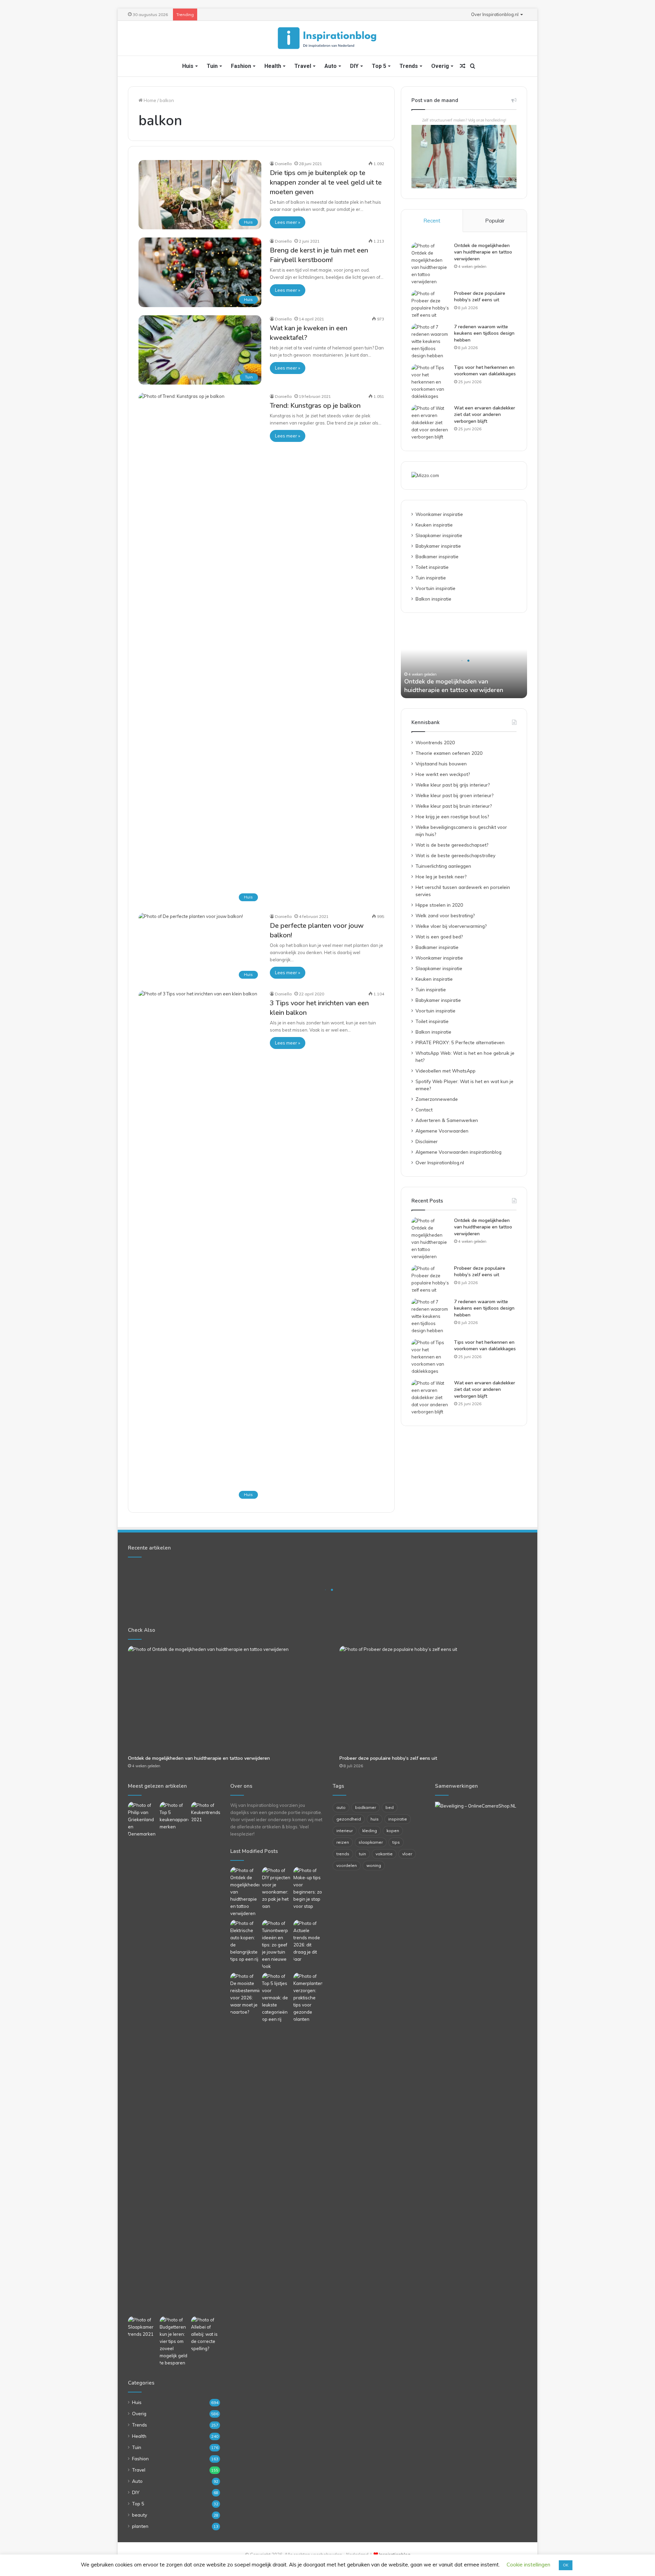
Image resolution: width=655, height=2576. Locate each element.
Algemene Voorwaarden (442, 1131)
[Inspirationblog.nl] (327, 38)
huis (375, 1819)
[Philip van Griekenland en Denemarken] (142, 1820)
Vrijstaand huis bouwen (441, 764)
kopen (393, 1831)
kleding (370, 1831)
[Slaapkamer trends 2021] (142, 2327)
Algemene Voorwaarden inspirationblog (458, 1152)
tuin (362, 1854)
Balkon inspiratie (433, 599)
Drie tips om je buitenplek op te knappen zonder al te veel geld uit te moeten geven (326, 182)
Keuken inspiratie (434, 525)
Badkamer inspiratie (437, 556)
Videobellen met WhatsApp (446, 1071)
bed (390, 1807)
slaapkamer (371, 1842)
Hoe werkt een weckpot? (443, 774)
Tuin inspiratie (431, 578)
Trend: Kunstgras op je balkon (315, 406)
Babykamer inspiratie (438, 546)
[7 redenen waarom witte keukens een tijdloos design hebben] (430, 341)
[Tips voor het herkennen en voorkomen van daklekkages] (430, 382)
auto (341, 1807)
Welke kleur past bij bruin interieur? (454, 806)
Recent (432, 221)
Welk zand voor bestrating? (445, 915)
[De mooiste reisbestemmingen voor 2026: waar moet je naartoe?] (245, 1994)
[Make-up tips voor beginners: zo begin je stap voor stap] (308, 1888)
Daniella (283, 164)
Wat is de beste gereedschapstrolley (455, 855)
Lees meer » (288, 222)
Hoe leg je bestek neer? (441, 876)
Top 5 (379, 66)
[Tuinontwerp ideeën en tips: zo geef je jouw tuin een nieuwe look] (276, 1945)
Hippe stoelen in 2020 (439, 905)
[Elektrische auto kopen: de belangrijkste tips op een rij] (245, 1941)
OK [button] (566, 2565)
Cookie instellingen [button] (528, 2565)
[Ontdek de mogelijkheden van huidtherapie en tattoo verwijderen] (430, 264)
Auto (331, 66)
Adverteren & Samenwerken (447, 1120)
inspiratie (398, 1819)
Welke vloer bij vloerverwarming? (451, 926)
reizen (343, 1842)
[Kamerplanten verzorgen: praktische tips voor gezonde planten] (308, 1998)
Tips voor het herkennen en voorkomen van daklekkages (485, 371)
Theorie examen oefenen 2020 (449, 753)
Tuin (212, 66)
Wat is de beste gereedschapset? (452, 845)
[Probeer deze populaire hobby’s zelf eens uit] (430, 304)
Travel (303, 66)
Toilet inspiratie (432, 567)
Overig (440, 66)
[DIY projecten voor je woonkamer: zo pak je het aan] (276, 1888)
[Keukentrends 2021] (206, 1812)
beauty (140, 2515)
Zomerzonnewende (437, 1099)
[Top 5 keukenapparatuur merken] (174, 2058)
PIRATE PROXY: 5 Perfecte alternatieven (460, 1042)
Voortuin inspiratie (435, 588)
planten (140, 2526)
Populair (495, 221)
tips (396, 1842)
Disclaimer (427, 1141)
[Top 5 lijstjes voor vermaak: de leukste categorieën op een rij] (276, 1998)
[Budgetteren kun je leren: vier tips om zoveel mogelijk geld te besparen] (174, 2341)
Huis (188, 66)
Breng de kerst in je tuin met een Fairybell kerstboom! (319, 255)
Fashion (241, 66)
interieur (345, 1831)
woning (374, 1865)
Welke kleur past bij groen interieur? (454, 795)
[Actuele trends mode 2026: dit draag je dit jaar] (308, 1941)
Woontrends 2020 (435, 742)
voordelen (347, 1865)
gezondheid (349, 1819)
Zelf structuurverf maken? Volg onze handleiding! (464, 120)
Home (149, 100)
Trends (409, 66)
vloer (407, 1854)
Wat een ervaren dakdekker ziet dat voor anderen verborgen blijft (485, 415)
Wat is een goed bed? (439, 937)
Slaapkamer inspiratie (439, 535)
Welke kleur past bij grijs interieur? (453, 785)
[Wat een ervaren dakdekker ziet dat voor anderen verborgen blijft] (430, 423)
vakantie (384, 1854)
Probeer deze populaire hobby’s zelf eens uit (480, 297)
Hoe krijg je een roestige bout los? (452, 816)
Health (273, 66)
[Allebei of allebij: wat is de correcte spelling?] (206, 2334)
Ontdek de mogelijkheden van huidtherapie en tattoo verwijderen (483, 252)
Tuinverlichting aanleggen (443, 866)
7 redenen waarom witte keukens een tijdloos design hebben (484, 333)
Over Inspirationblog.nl (495, 14)
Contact (424, 1110)
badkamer (366, 1807)
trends (343, 1854)
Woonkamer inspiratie (439, 514)
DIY (354, 66)
